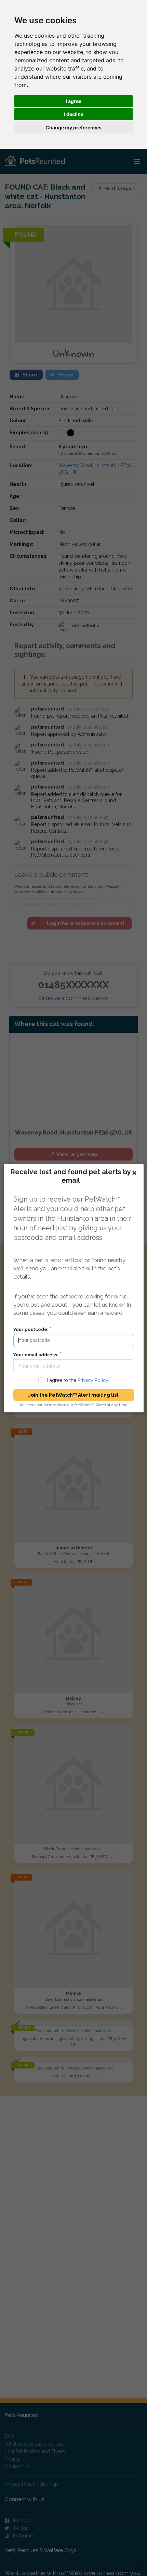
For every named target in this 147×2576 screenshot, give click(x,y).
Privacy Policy (92, 1380)
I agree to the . (78, 1380)
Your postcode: (31, 1329)
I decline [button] (74, 114)
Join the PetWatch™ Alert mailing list (73, 1395)
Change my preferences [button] (73, 127)
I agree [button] (73, 101)
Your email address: (36, 1354)
